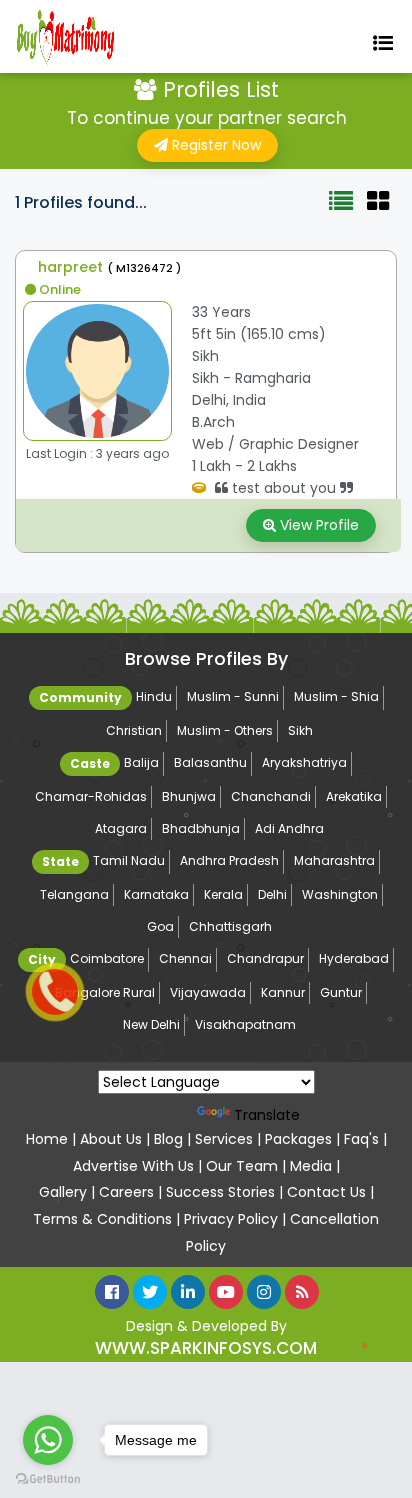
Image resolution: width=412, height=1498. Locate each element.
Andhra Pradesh (229, 860)
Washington (340, 894)
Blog (168, 1139)
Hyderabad (354, 958)
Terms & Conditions (102, 1219)
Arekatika (354, 796)
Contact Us (326, 1192)
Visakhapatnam (245, 1024)
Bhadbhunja (201, 828)
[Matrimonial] (70, 36)
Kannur (283, 992)
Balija (141, 762)
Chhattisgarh (230, 926)
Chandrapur (265, 958)
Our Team (242, 1166)
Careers (126, 1192)
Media (311, 1166)
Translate (267, 1115)
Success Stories (222, 1192)
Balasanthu (210, 762)
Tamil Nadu (129, 860)
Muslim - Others (225, 730)
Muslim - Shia (336, 696)
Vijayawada (208, 992)
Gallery (65, 1192)
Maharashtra (334, 860)
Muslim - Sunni (233, 696)
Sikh (300, 730)
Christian (134, 730)
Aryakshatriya (304, 762)
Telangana (74, 894)
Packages (300, 1139)
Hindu (154, 696)
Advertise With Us (133, 1166)
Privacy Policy (233, 1219)
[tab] (341, 215)
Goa (160, 926)
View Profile (317, 525)
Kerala (223, 894)
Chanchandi (271, 796)
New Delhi (151, 1024)
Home (49, 1139)
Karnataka (156, 894)
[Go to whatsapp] (48, 1440)
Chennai (185, 958)
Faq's (361, 1139)
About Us (111, 1139)
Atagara (121, 828)
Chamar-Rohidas (91, 796)
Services (226, 1139)
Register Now (214, 145)
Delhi (272, 894)
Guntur (341, 992)
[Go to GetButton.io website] (48, 1478)
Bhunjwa (189, 796)
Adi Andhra (289, 828)
